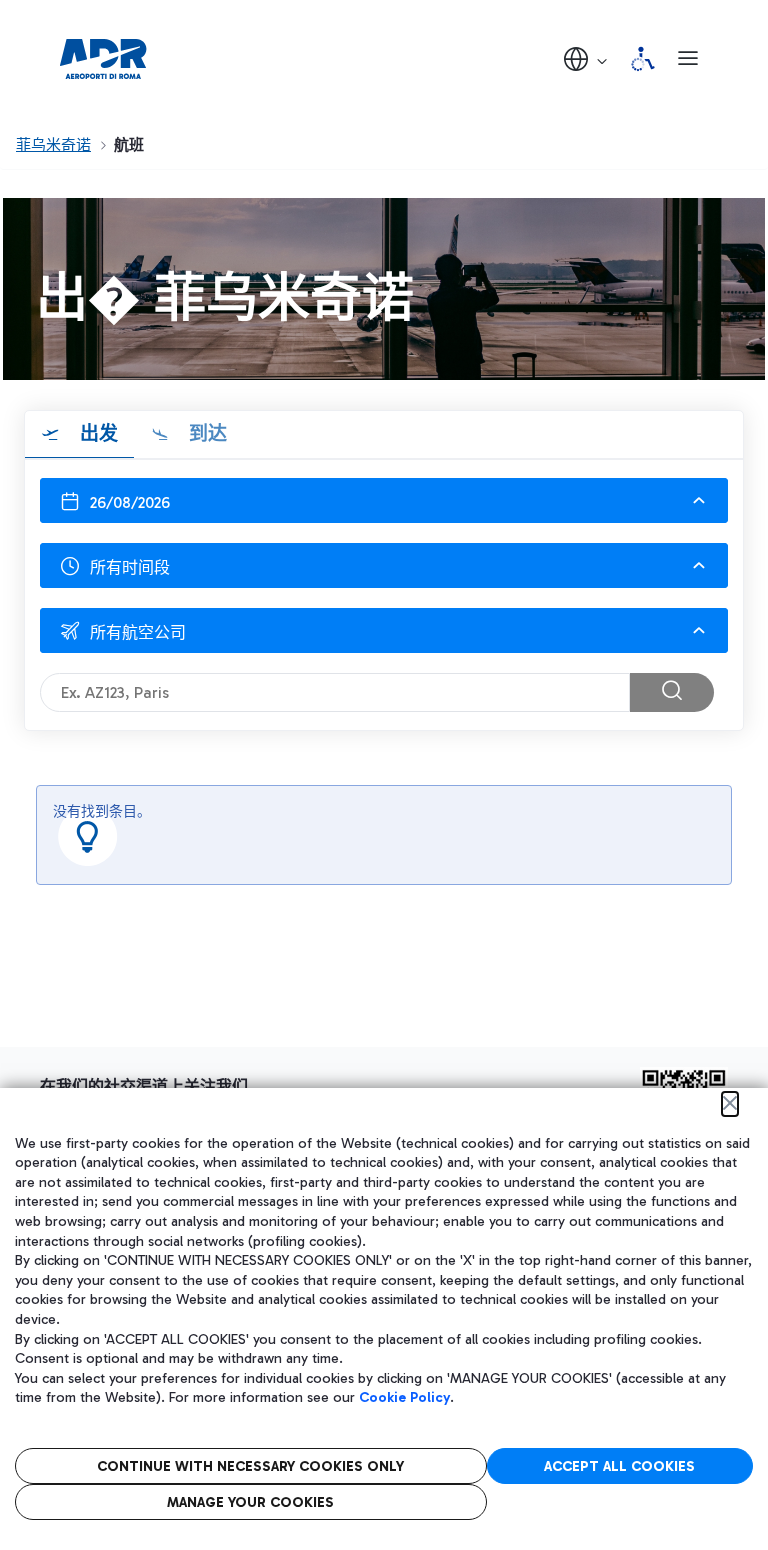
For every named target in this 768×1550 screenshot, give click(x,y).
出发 (96, 433)
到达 (205, 433)
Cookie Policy (404, 1397)
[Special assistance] (643, 59)
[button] (587, 58)
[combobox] (384, 565)
